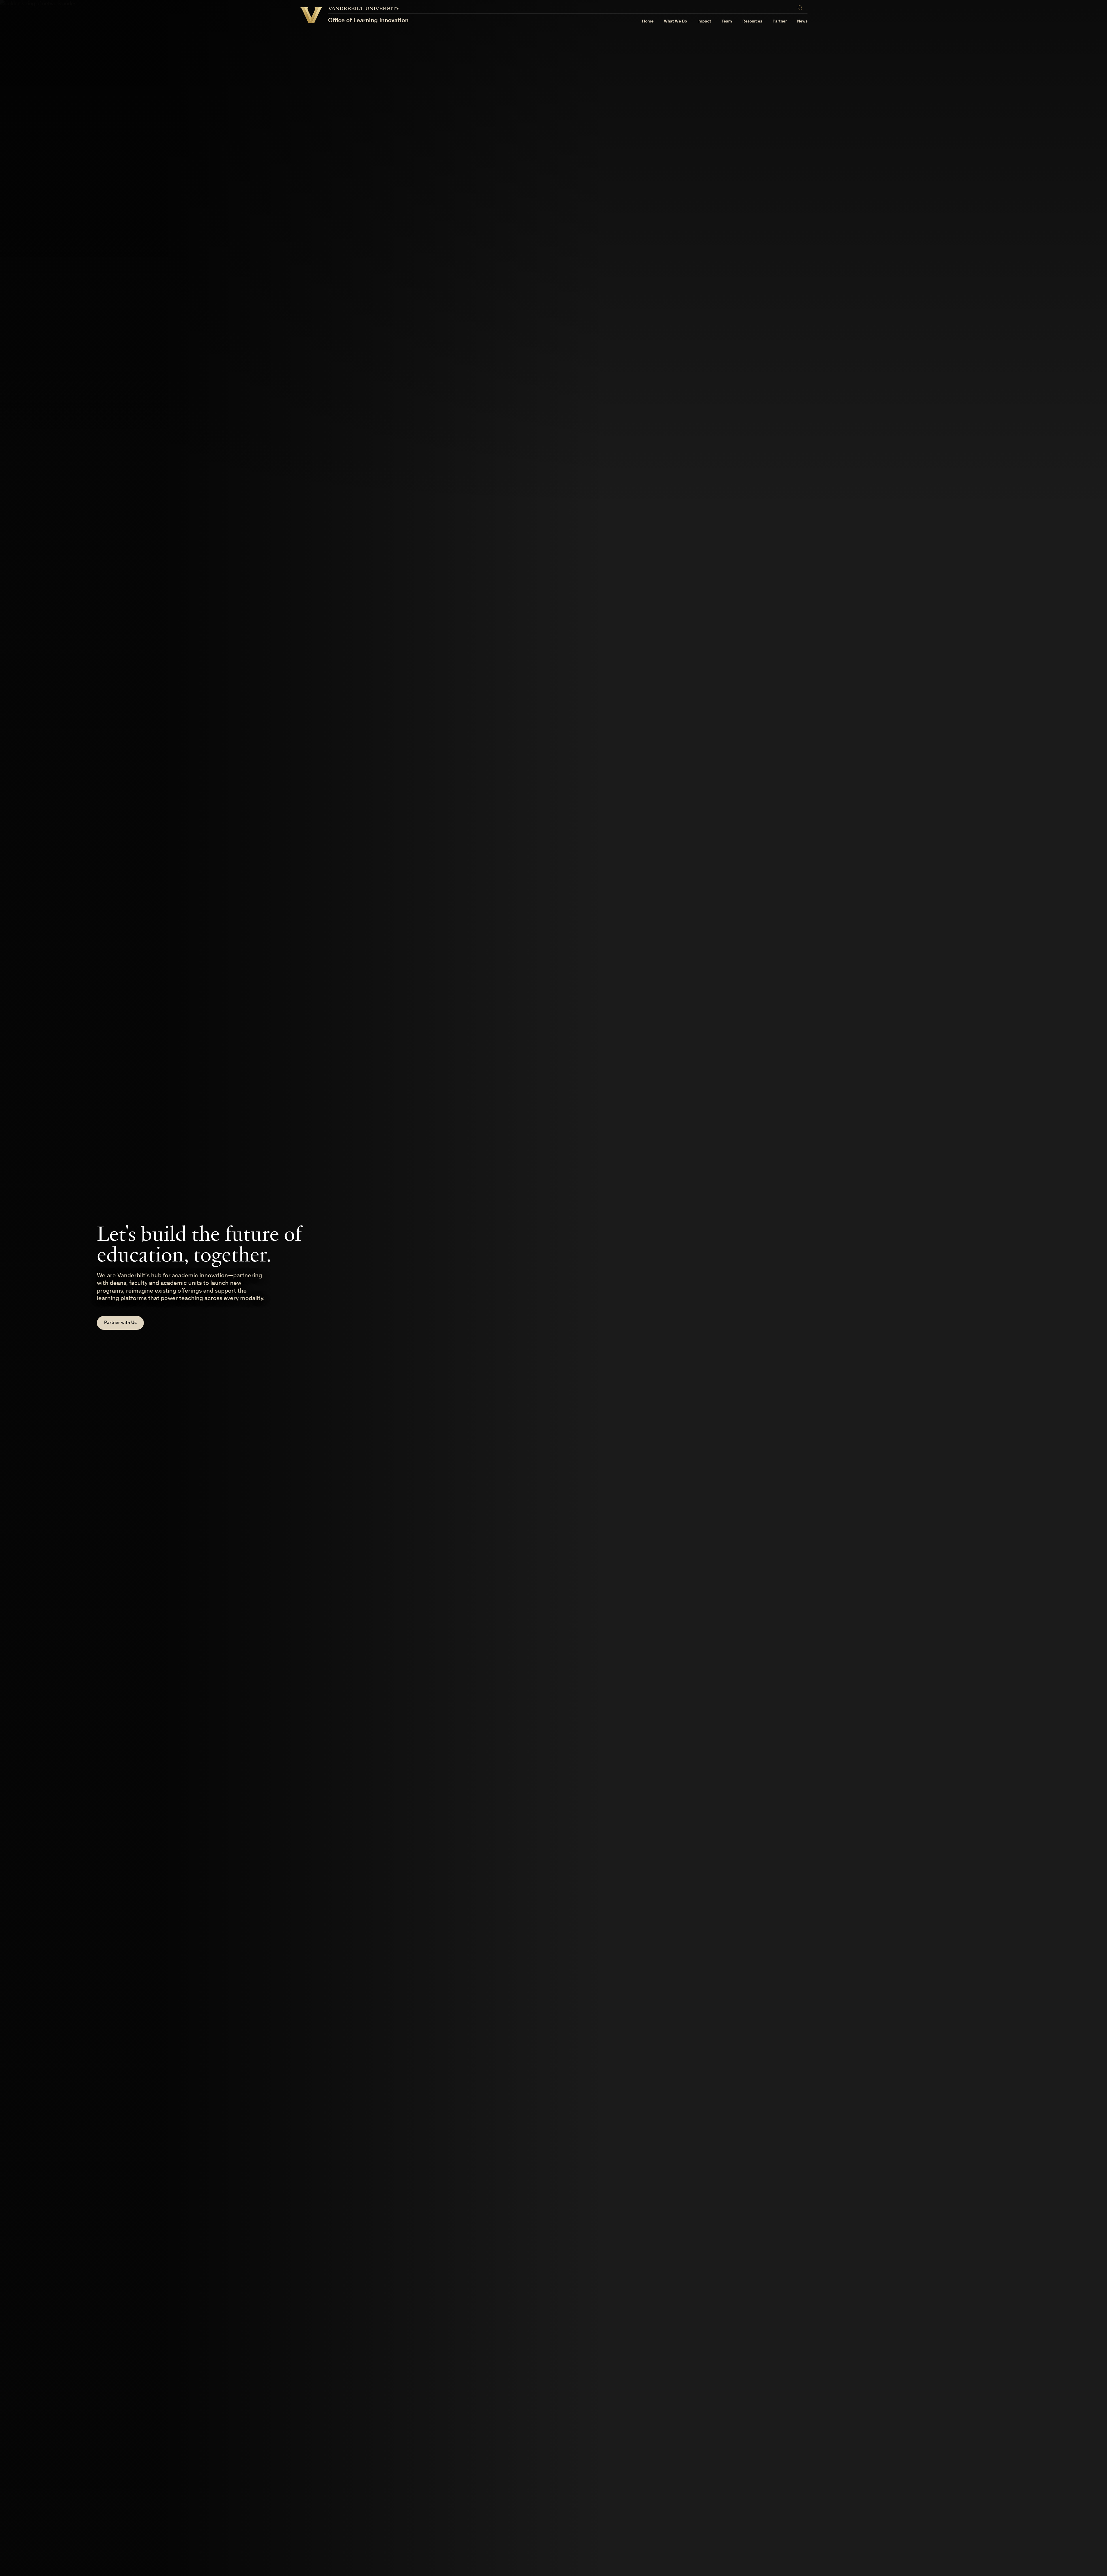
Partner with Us (120, 1323)
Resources (752, 21)
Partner (780, 21)
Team (727, 21)
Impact (704, 21)
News (802, 21)
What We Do (675, 21)
